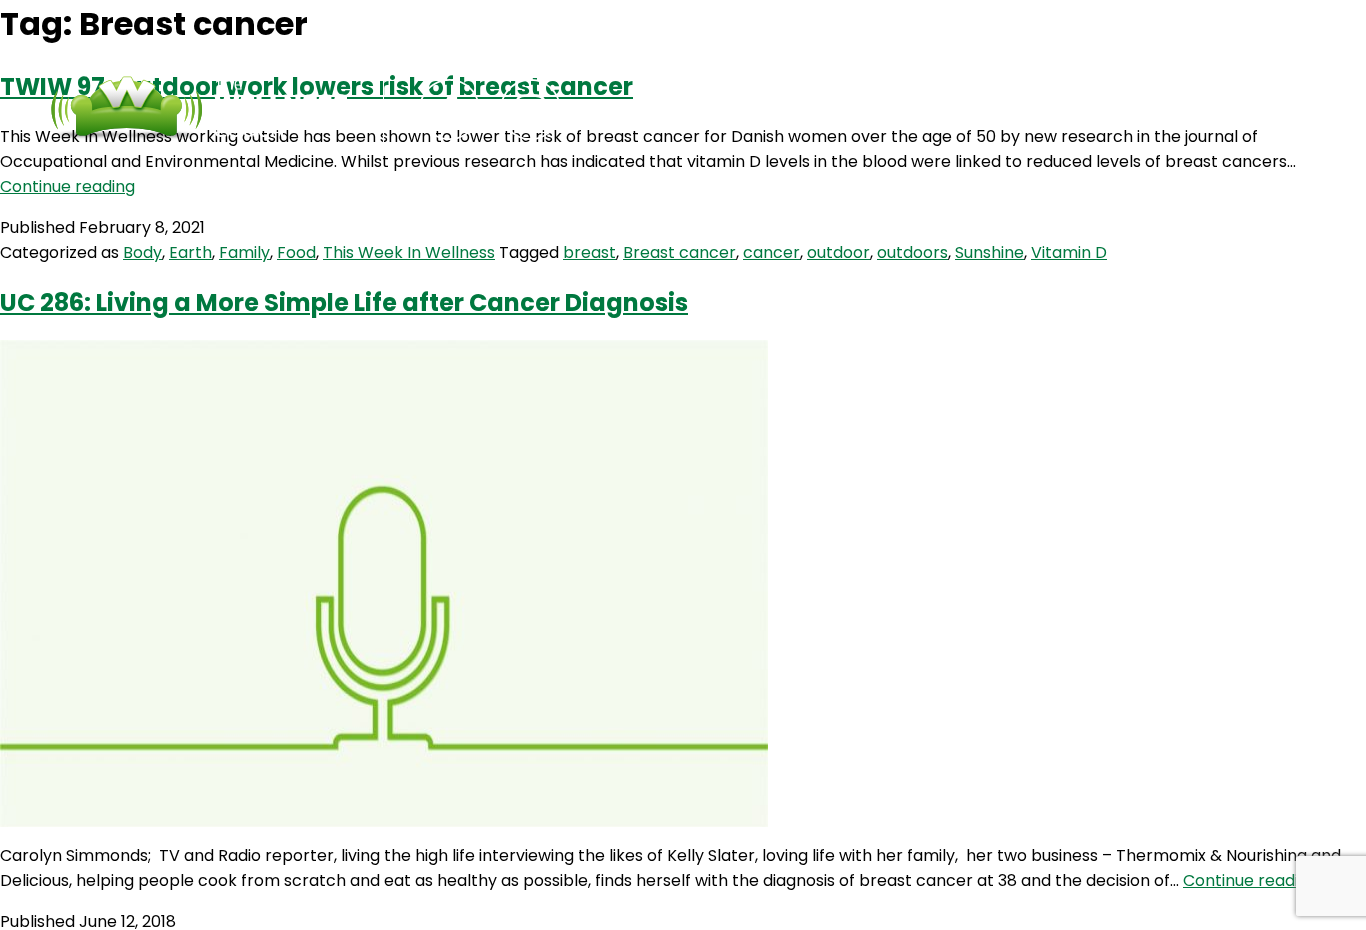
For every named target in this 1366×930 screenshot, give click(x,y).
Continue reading (67, 186)
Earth (190, 252)
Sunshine (989, 252)
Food (296, 252)
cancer (771, 252)
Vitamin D (1069, 252)
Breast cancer (679, 252)
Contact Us (829, 109)
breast (589, 252)
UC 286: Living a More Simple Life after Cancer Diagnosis (344, 302)
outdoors (912, 252)
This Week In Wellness (409, 252)
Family (244, 252)
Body (142, 252)
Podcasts (684, 109)
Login (954, 109)
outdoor (838, 252)
